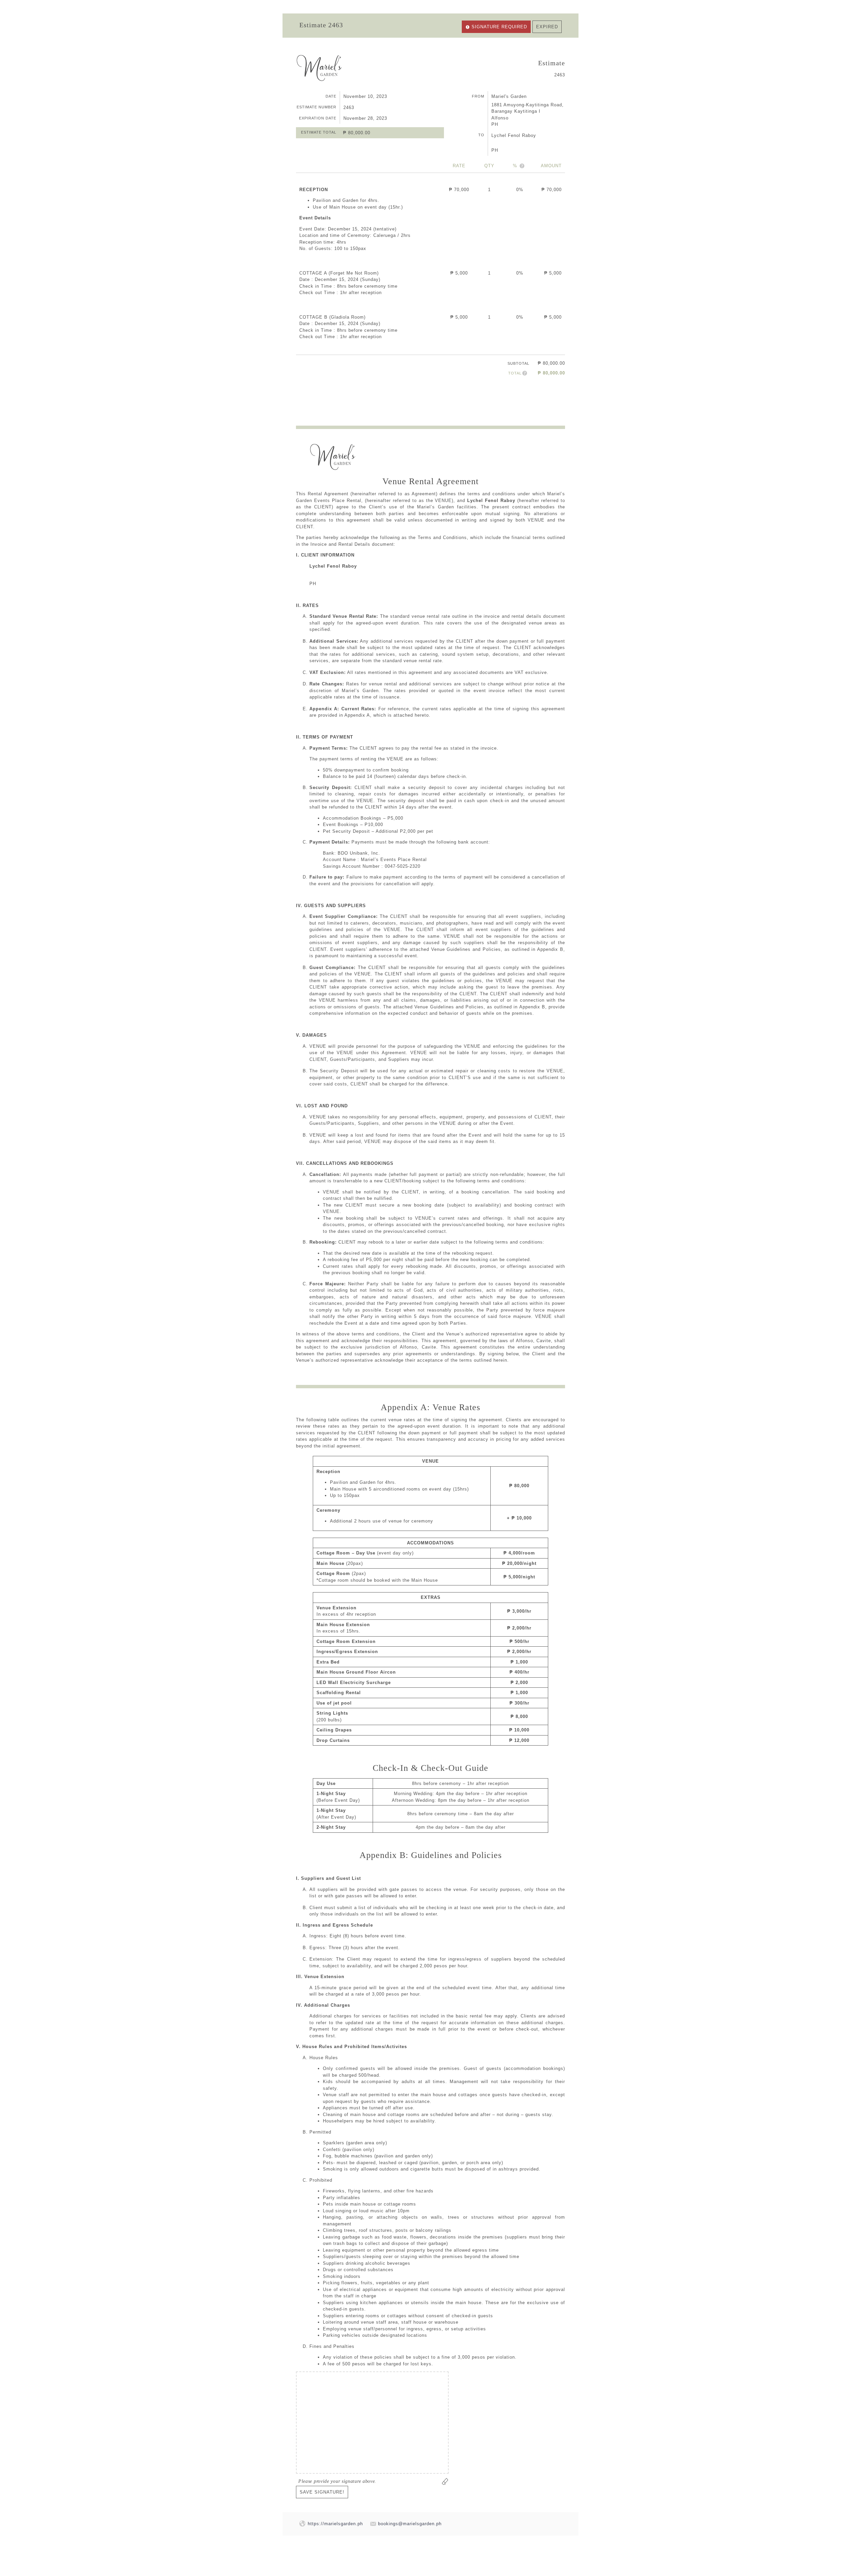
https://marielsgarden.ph (335, 2524)
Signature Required (499, 27)
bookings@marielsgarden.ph (410, 2524)
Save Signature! (322, 2492)
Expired (547, 27)
